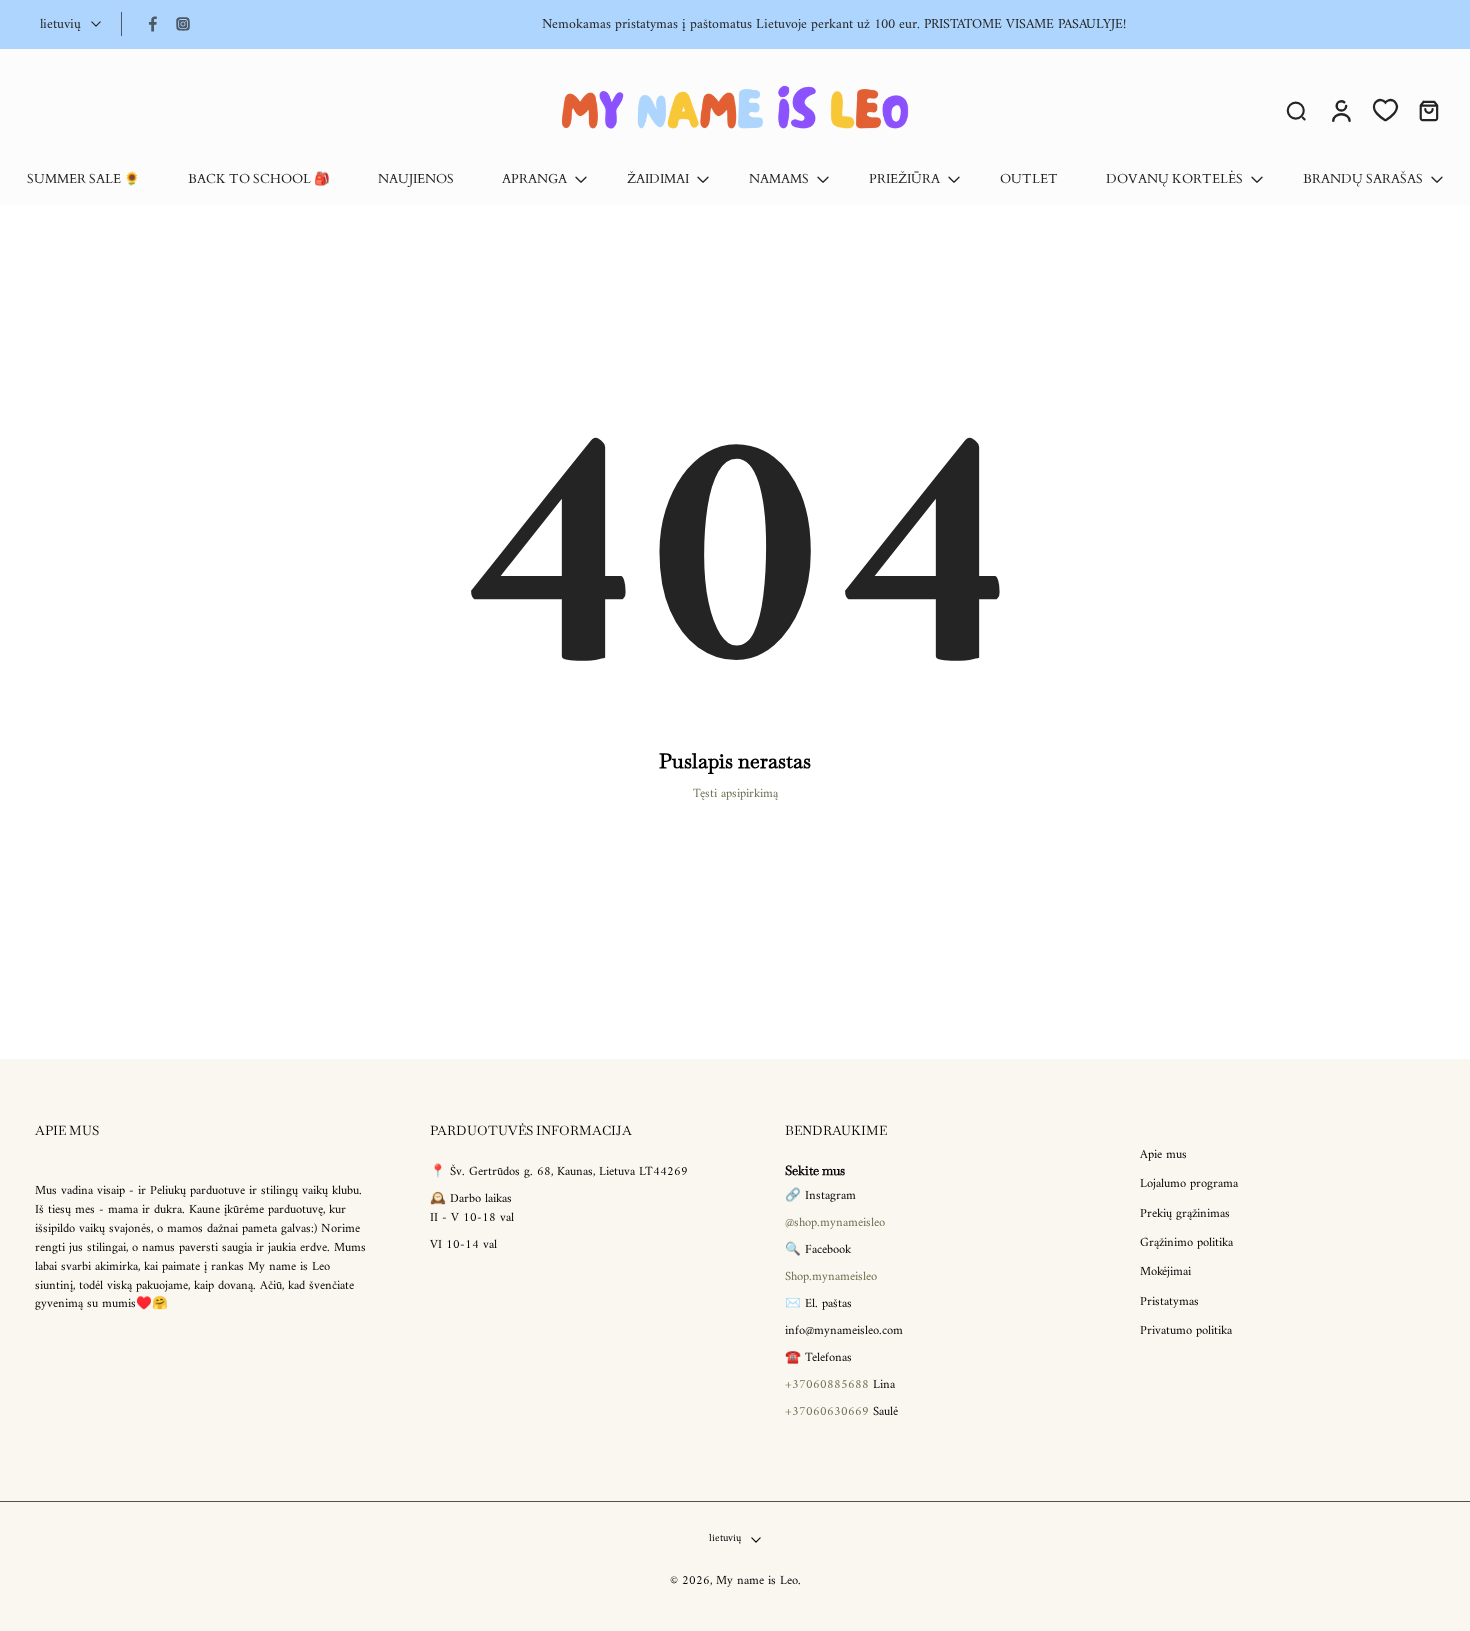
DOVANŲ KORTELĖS (1174, 179)
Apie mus (1163, 1155)
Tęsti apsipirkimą (735, 794)
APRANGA (534, 179)
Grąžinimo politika (1186, 1243)
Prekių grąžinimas (1185, 1214)
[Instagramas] (183, 24)
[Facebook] (153, 24)
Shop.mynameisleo (831, 1278)
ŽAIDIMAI (658, 179)
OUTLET (1029, 179)
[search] (1296, 110)
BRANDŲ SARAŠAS (1363, 179)
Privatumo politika (1186, 1331)
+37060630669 (827, 1412)
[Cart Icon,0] (1428, 110)
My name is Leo (757, 1582)
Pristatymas (1169, 1302)
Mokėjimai (1165, 1273)
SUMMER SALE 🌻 (83, 179)
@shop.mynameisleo (835, 1224)
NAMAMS (779, 179)
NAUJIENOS (416, 179)
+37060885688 (827, 1385)
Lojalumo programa (1189, 1185)
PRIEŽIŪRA (904, 179)
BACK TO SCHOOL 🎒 (259, 179)
